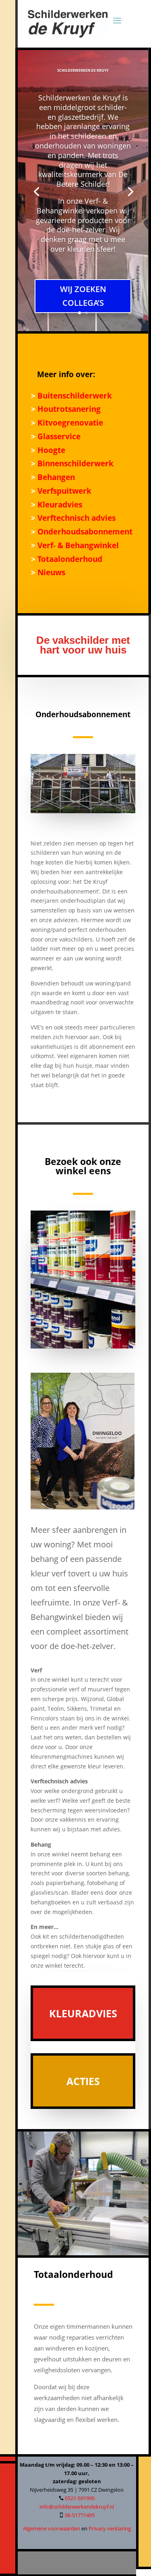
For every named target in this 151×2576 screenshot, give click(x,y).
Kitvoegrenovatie (69, 423)
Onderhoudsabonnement (84, 531)
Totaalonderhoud (69, 559)
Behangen (55, 477)
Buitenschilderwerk (74, 396)
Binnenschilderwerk (74, 463)
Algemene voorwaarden (52, 2528)
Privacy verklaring (110, 2528)
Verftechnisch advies (75, 518)
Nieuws (50, 572)
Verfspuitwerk (63, 491)
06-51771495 (80, 2515)
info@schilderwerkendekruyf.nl (77, 2507)
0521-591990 (80, 2498)
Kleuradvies (59, 504)
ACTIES (83, 2081)
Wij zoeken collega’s (83, 296)
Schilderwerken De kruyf (83, 70)
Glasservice (58, 436)
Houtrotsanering (68, 409)
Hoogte (50, 450)
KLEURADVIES (83, 2013)
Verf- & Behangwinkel (78, 545)
